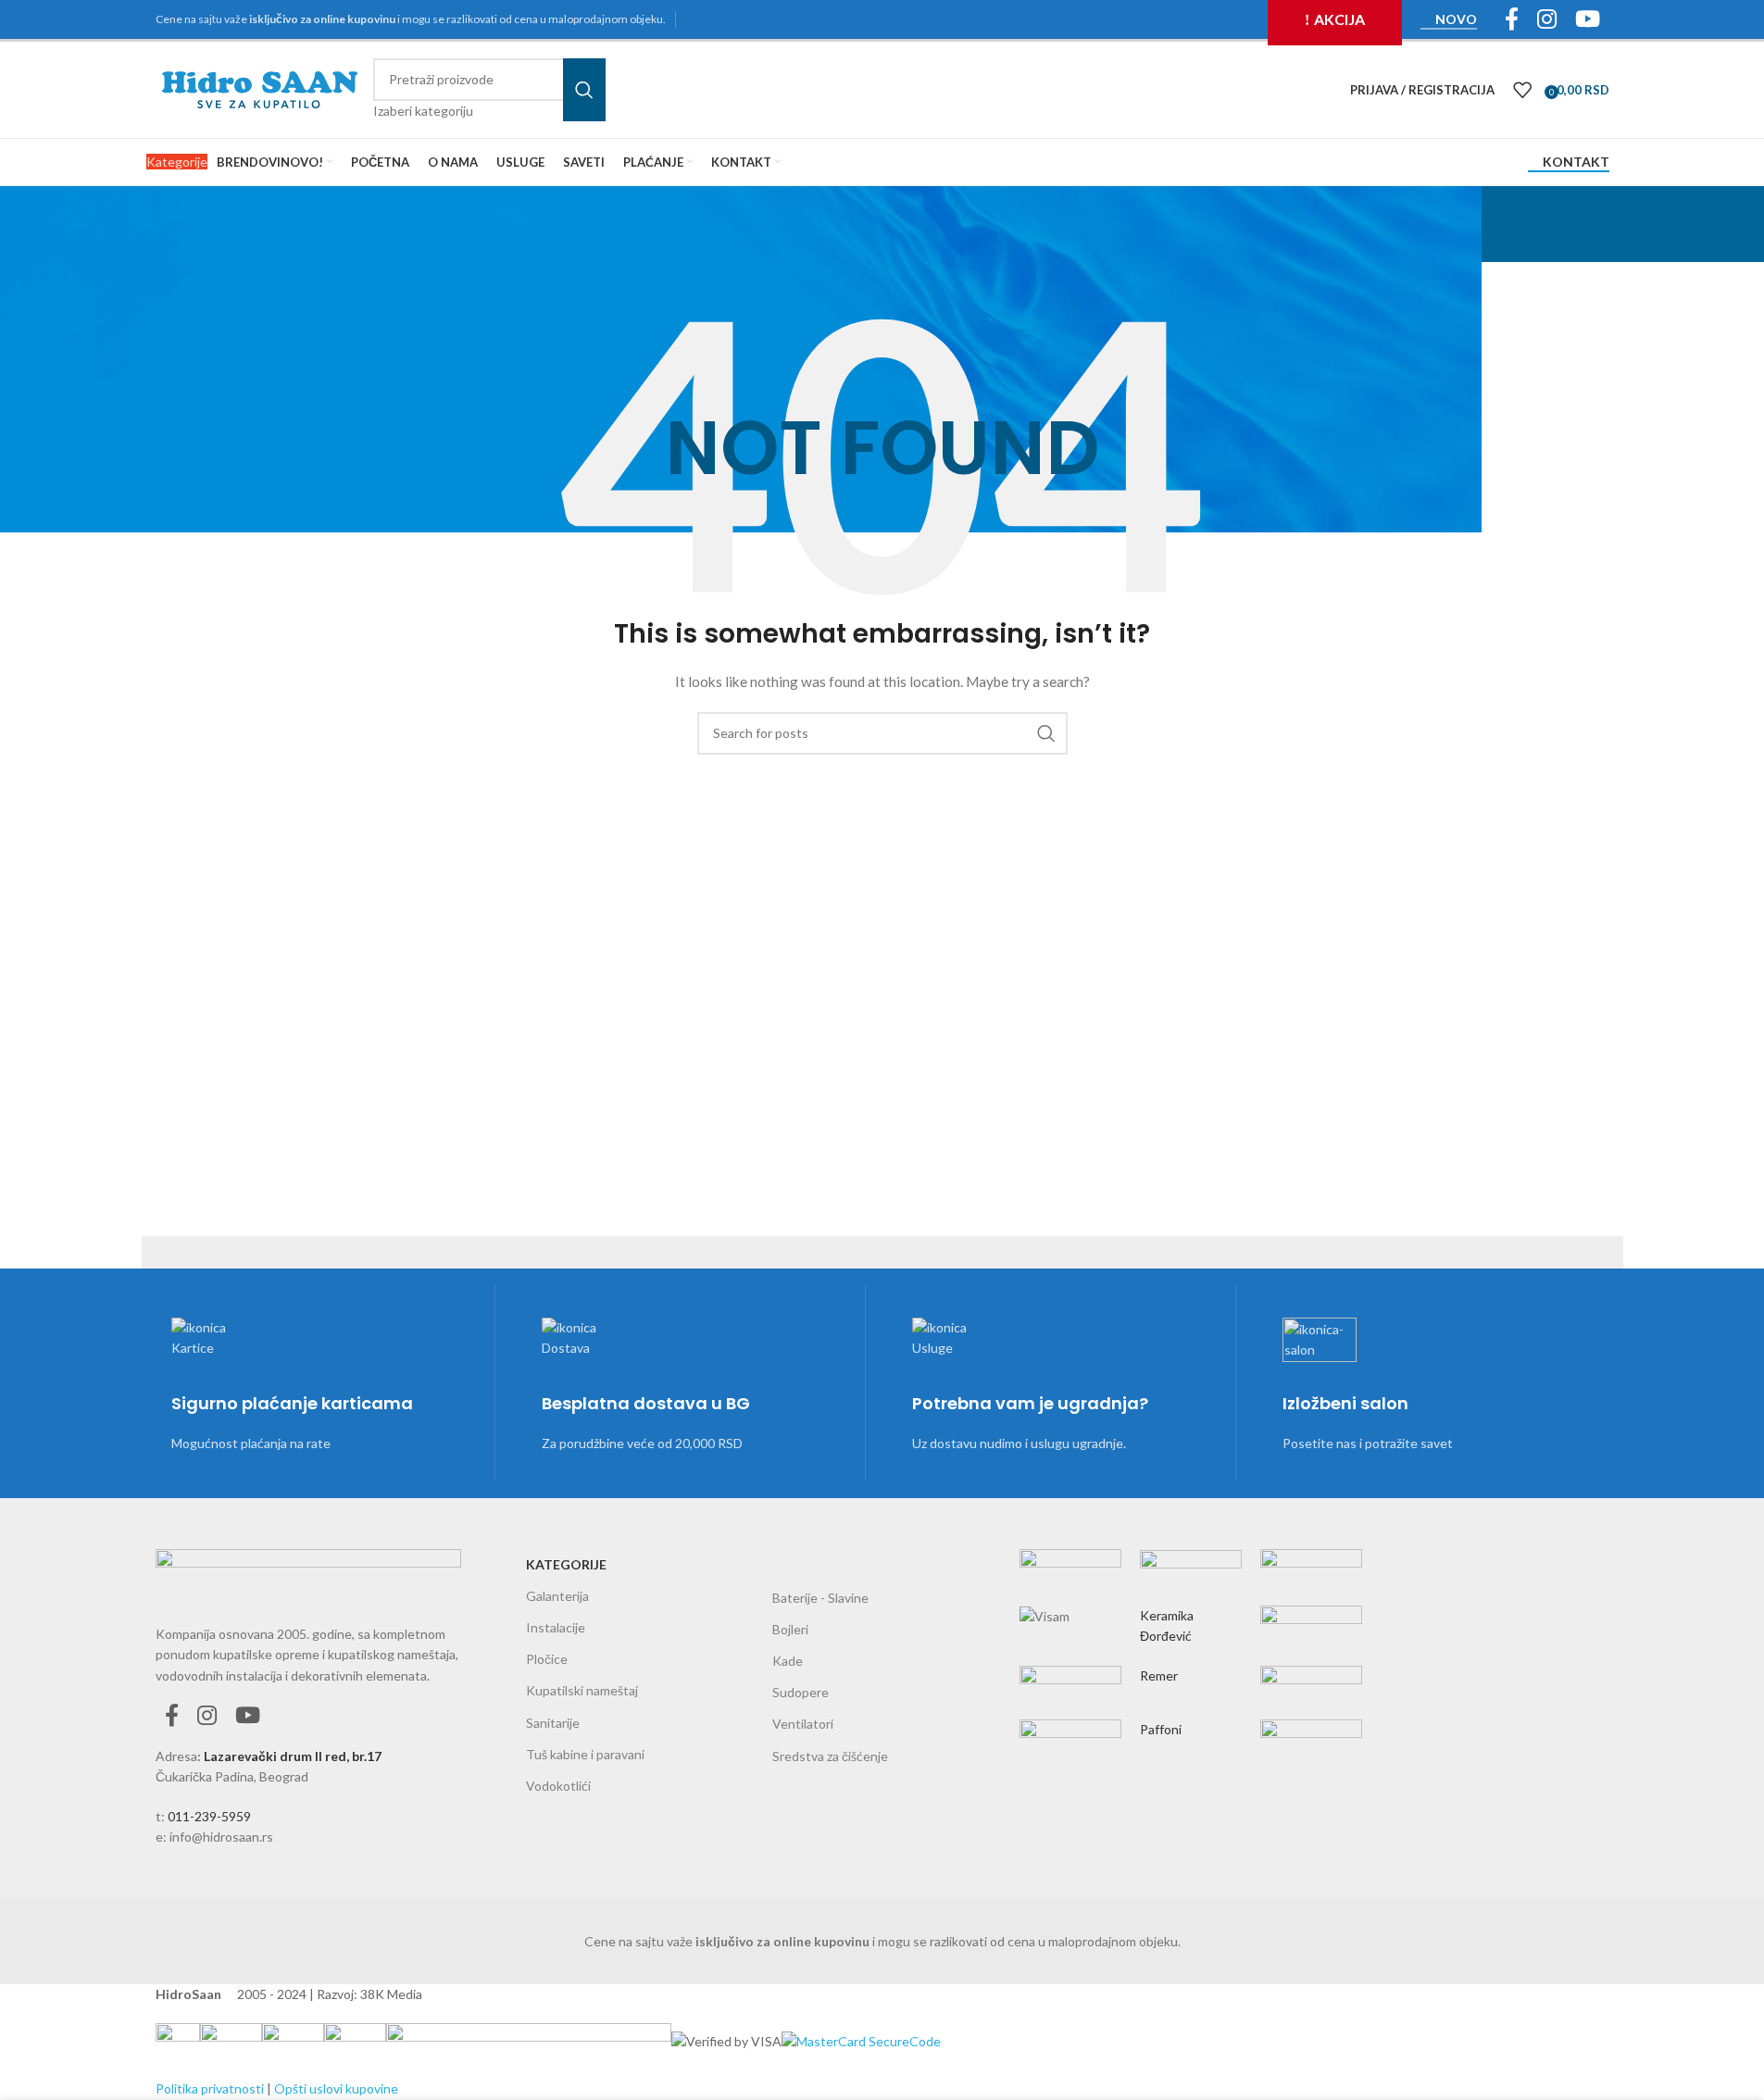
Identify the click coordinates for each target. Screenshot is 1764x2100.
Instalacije (556, 1627)
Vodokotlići (558, 1786)
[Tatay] (1191, 1646)
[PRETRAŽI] (584, 90)
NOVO (1456, 19)
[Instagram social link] (207, 1716)
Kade (788, 1661)
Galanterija (557, 1596)
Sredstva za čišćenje (830, 1756)
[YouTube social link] (248, 1716)
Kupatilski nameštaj (582, 1690)
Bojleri (790, 1629)
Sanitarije (553, 1723)
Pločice (547, 1659)
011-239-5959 (209, 1816)
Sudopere (801, 1692)
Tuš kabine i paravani (585, 1754)
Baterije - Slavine (820, 1598)
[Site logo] (260, 88)
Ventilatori (803, 1724)
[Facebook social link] (172, 1716)
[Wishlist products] (1522, 90)
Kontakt (1576, 162)
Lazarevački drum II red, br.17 (293, 1756)
